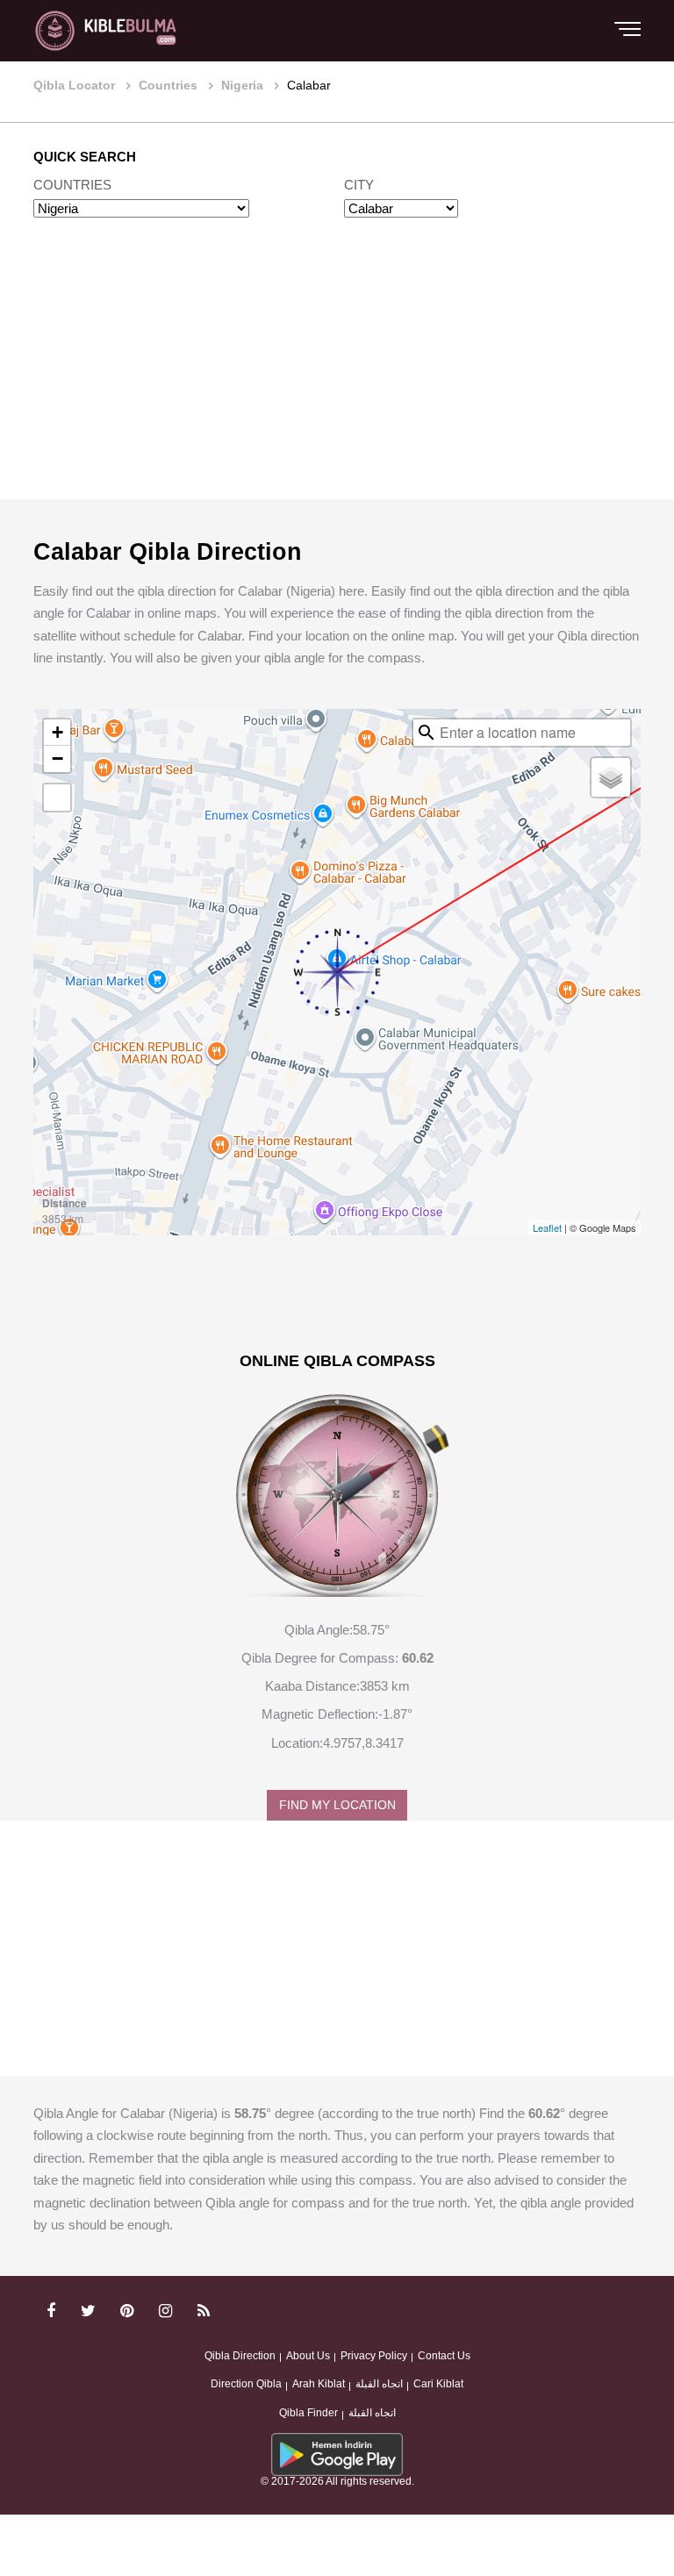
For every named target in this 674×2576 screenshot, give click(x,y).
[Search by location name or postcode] (427, 733)
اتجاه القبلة (379, 2384)
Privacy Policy (374, 2356)
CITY (359, 185)
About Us (308, 2356)
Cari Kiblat (438, 2384)
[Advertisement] (337, 376)
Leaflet (547, 1227)
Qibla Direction (240, 2356)
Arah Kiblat (319, 2384)
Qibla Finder (308, 2413)
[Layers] (611, 777)
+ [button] (57, 732)
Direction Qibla (246, 2384)
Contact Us (444, 2356)
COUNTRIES (72, 185)
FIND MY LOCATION (337, 1805)
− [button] (57, 758)
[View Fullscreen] (57, 798)
